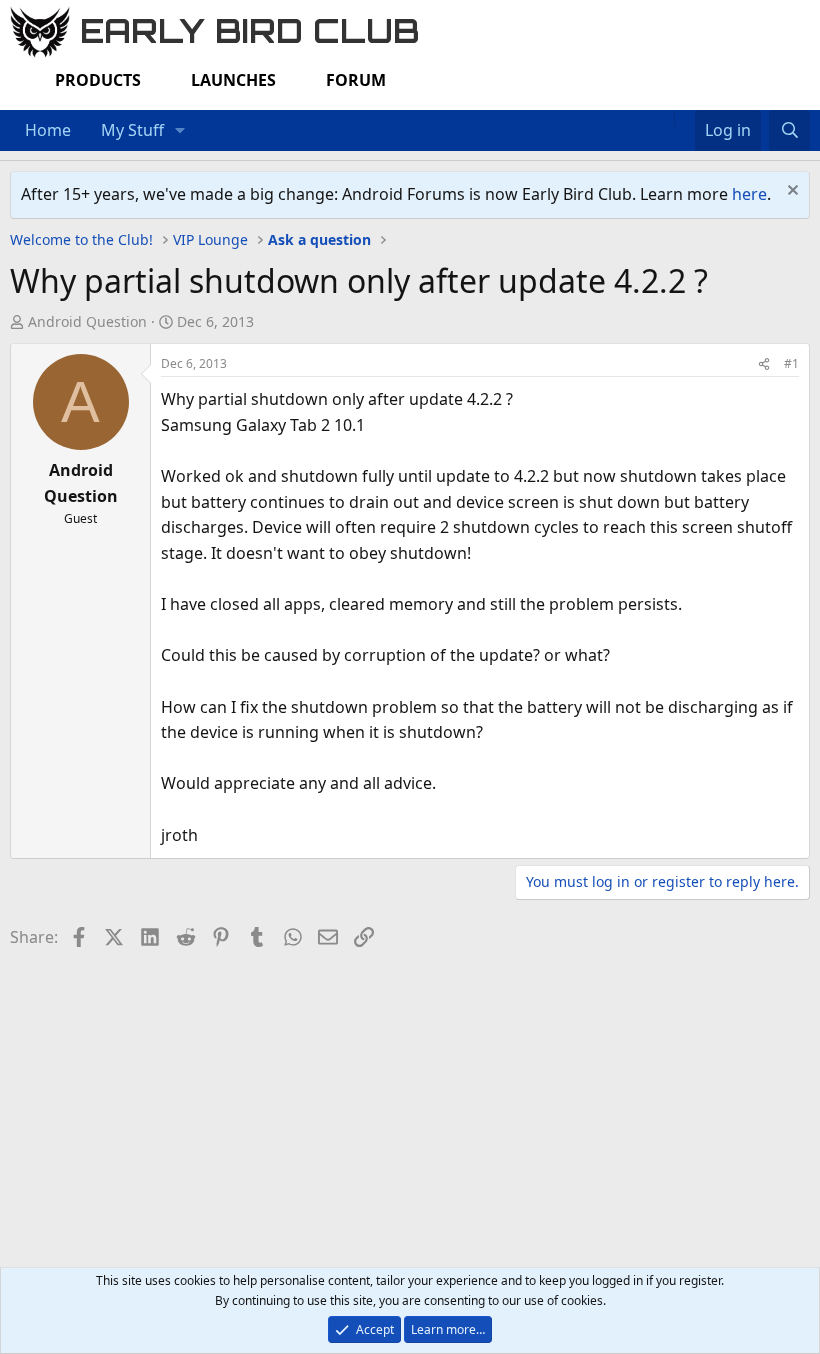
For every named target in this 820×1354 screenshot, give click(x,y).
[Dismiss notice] (790, 192)
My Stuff (132, 130)
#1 (791, 363)
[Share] (764, 363)
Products (98, 80)
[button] (180, 131)
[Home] (664, 118)
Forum (356, 80)
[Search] (789, 131)
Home (48, 130)
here (749, 194)
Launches (233, 80)
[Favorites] (684, 118)
